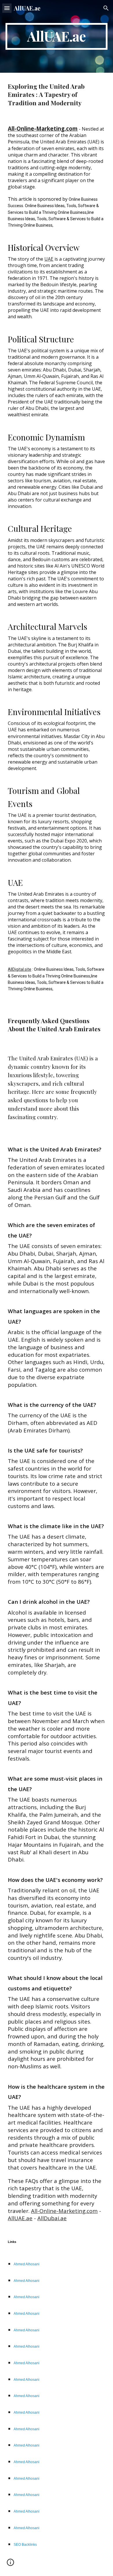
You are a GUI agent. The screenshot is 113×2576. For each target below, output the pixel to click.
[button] (7, 8)
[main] (57, 36)
